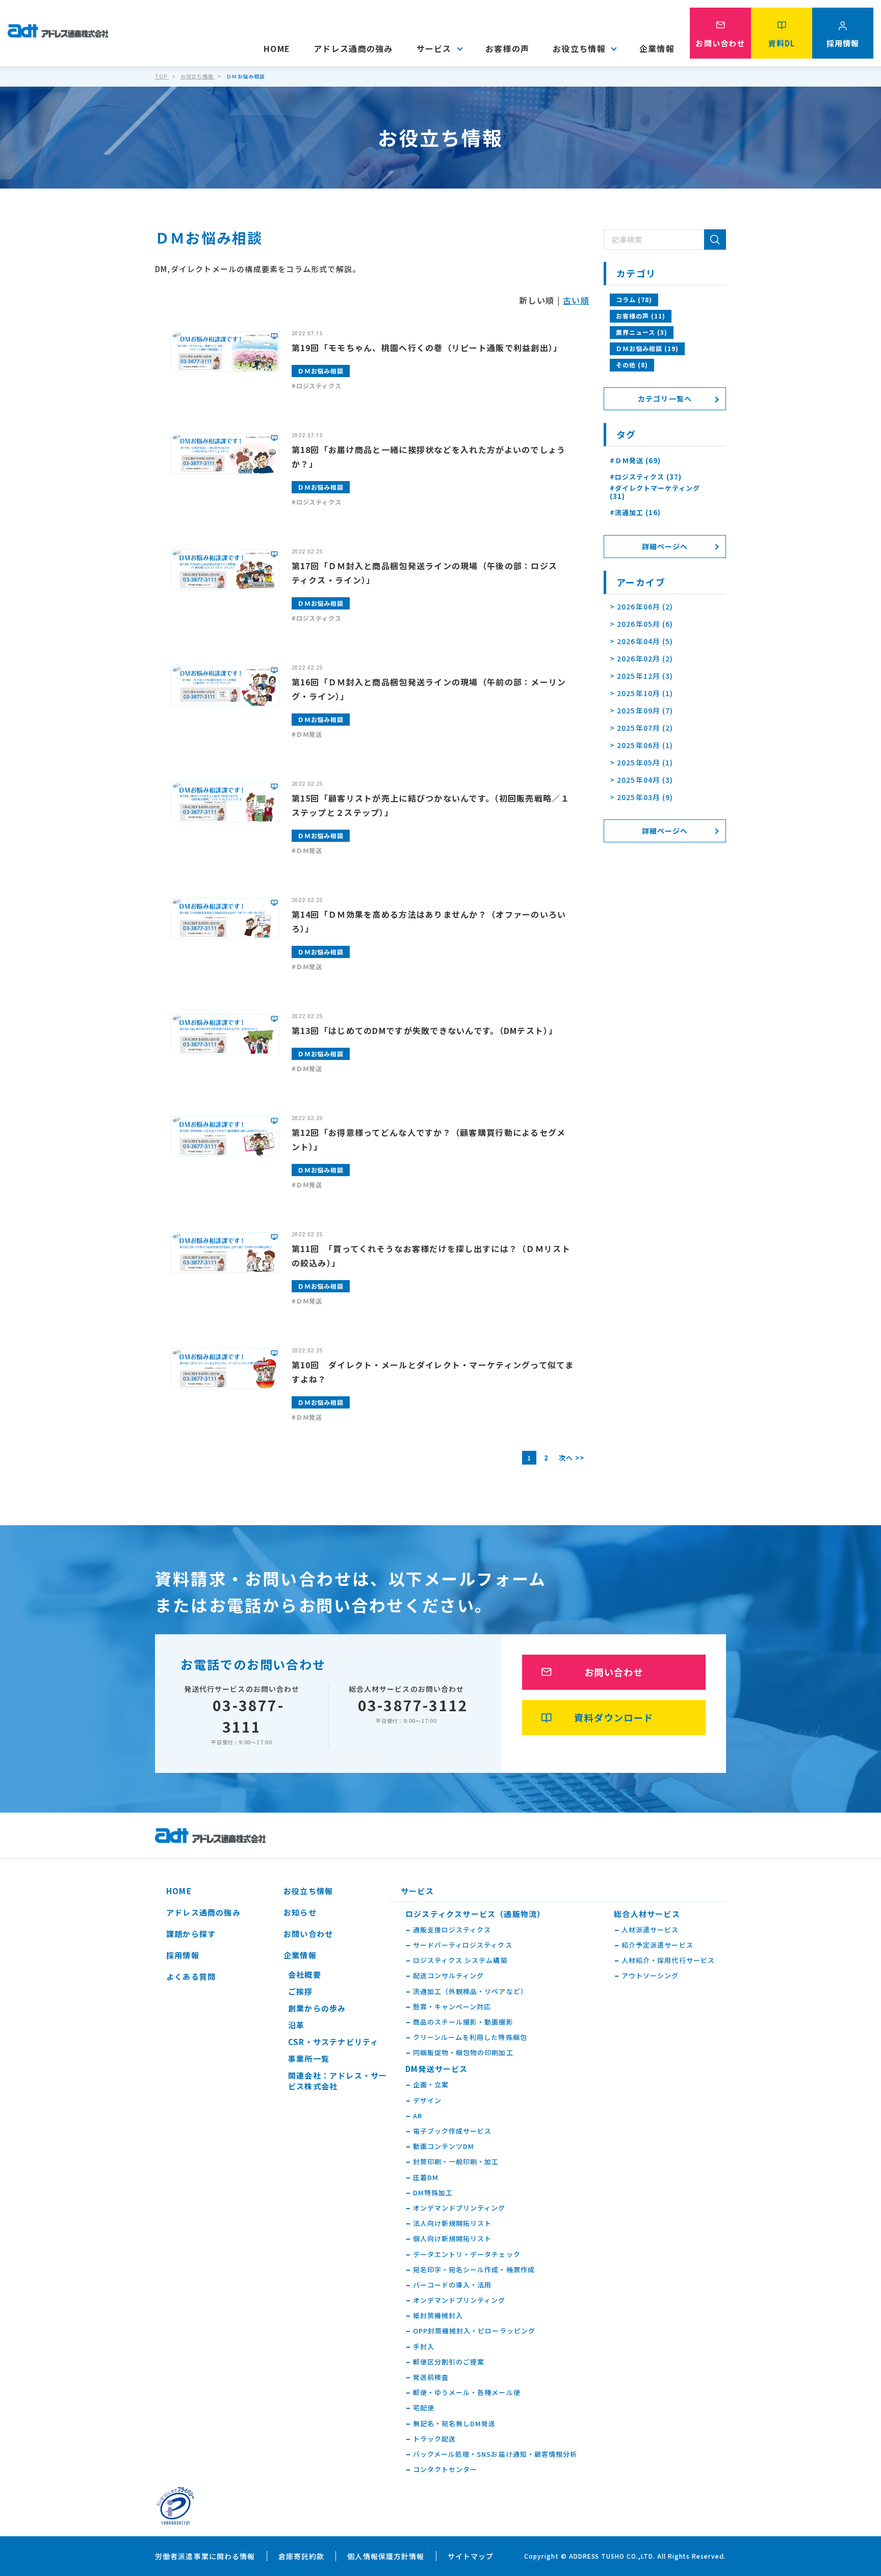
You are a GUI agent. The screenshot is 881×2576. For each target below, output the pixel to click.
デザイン (427, 2101)
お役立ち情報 (579, 48)
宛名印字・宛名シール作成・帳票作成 (474, 2270)
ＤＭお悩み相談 (321, 371)
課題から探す (191, 1934)
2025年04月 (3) (645, 780)
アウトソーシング (650, 1976)
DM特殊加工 (433, 2193)
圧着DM (426, 2177)
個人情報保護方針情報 (386, 2556)
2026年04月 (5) (645, 641)
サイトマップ (471, 2556)
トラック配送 (434, 2439)
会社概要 (305, 1974)
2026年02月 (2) (645, 658)
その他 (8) (632, 365)
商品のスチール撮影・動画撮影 (463, 2022)
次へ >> (572, 1458)
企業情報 (657, 48)
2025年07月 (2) (645, 728)
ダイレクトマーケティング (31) (655, 492)
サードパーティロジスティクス (463, 1945)
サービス (434, 48)
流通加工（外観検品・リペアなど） (470, 1991)
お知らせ (300, 1912)
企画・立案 (431, 2085)
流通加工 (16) (638, 513)
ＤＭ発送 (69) (638, 461)
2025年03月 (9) (645, 797)
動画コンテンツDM (444, 2146)
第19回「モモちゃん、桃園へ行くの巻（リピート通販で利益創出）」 (427, 348)
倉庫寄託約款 (302, 2556)
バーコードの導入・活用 (452, 2285)
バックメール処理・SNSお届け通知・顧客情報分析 (495, 2454)
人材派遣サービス (650, 1930)
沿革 (296, 2025)
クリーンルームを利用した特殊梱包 (470, 2037)
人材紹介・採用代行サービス (668, 1960)
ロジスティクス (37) (648, 477)
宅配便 (424, 2408)
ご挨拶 (301, 1991)
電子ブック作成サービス (452, 2131)
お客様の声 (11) (641, 316)
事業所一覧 (309, 2059)
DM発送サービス (437, 2069)
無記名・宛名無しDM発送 (454, 2424)
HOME (277, 48)
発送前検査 (431, 2377)
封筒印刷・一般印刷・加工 (456, 2162)
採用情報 (183, 1955)
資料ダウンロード (614, 1717)
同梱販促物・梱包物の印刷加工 (463, 2053)
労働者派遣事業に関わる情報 (205, 2556)
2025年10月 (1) (645, 693)
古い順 (576, 300)
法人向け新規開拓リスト (452, 2223)
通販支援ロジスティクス (452, 1930)
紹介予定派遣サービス (657, 1945)
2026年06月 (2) (645, 606)
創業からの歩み (317, 2008)
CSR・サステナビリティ (333, 2042)
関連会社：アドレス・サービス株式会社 (338, 2081)
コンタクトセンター (445, 2469)
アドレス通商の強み (353, 48)
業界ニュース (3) (642, 332)
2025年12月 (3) (645, 676)
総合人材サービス (647, 1914)
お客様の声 (507, 48)
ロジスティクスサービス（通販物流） (475, 1914)
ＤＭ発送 (309, 734)
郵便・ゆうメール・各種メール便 (467, 2393)
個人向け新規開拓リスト (452, 2239)
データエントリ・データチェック (467, 2254)
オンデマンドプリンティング (459, 2208)
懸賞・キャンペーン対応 (452, 2007)
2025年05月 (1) (645, 762)
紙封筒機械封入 (438, 2316)
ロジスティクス (319, 386)
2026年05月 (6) (645, 624)
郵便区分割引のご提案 (449, 2362)
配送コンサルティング (448, 1976)
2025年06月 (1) (645, 745)
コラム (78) (634, 299)
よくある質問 (191, 1976)
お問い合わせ (614, 1672)
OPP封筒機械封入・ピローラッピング (474, 2331)
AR (418, 2116)
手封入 (424, 2347)
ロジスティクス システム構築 (460, 1960)
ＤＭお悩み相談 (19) (647, 348)
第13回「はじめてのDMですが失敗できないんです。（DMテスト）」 (424, 1030)
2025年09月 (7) (645, 710)
